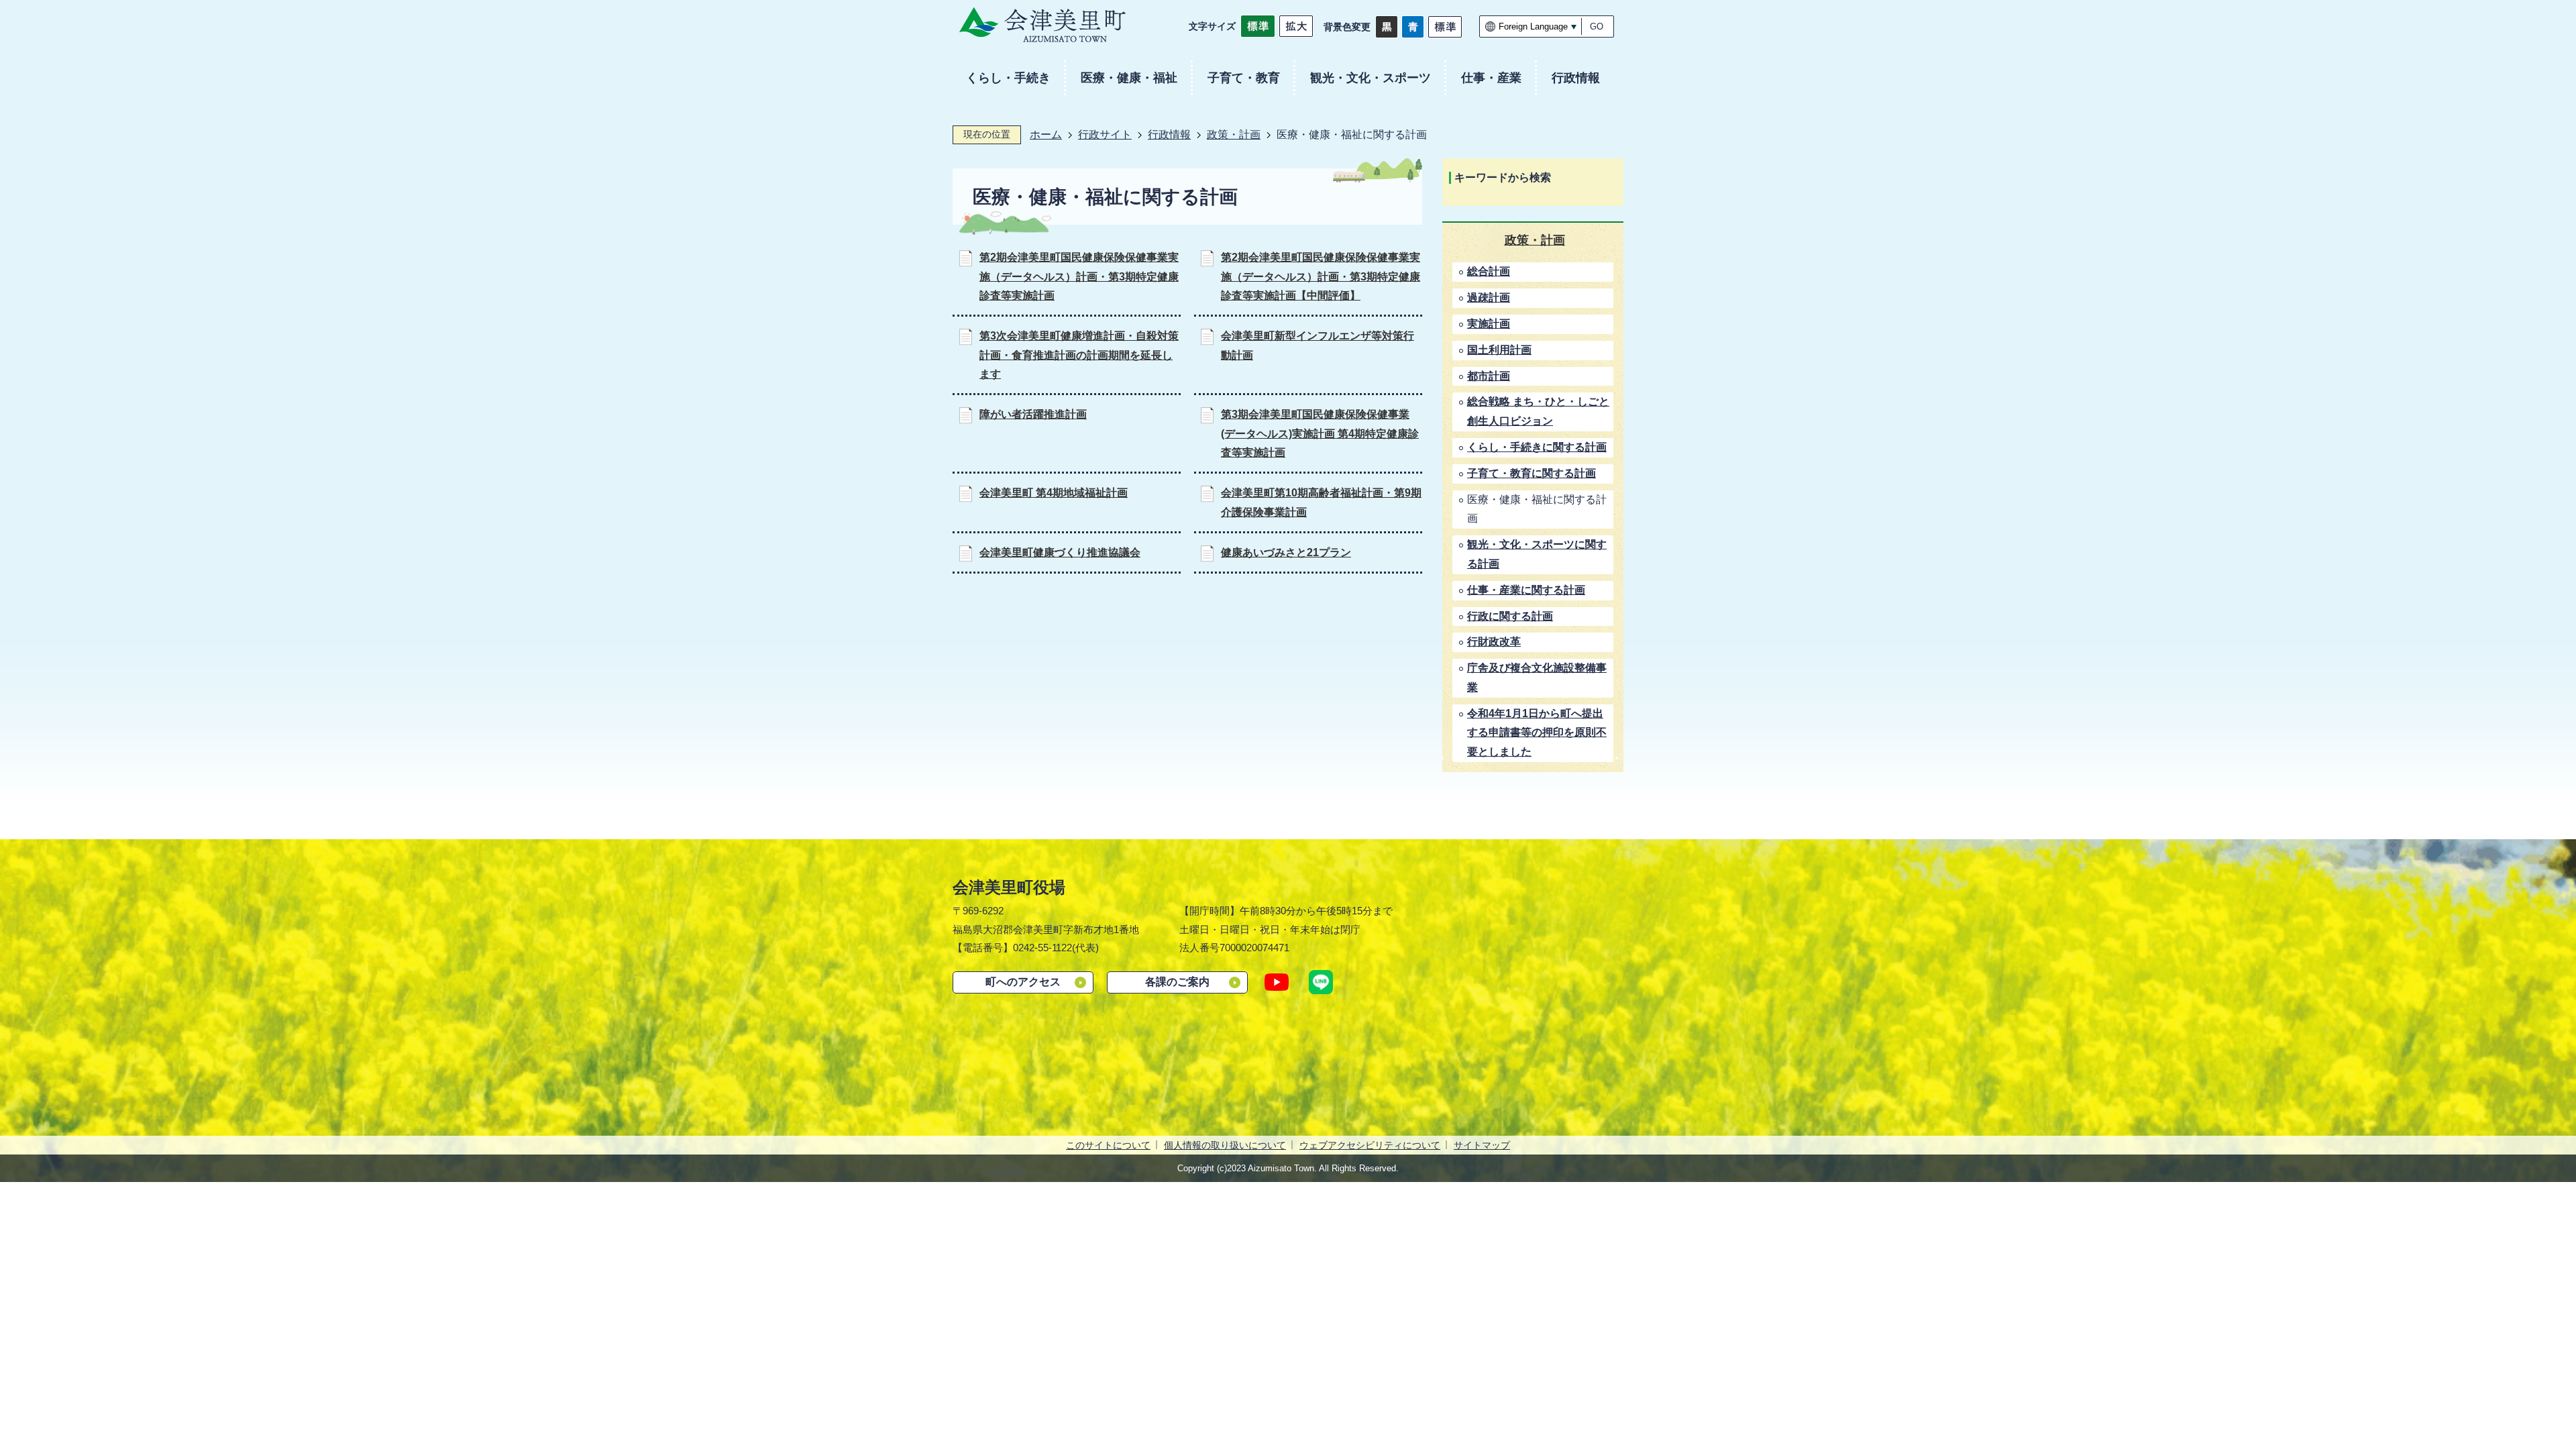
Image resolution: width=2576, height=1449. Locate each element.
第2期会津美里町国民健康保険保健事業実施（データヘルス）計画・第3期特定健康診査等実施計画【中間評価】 (1321, 277)
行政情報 (1169, 135)
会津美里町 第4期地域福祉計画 (1054, 493)
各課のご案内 (1177, 982)
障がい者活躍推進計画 (1033, 414)
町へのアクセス (1023, 982)
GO (1597, 26)
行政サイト (1105, 135)
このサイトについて (1108, 1145)
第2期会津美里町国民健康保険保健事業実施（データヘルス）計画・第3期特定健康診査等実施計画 (1079, 277)
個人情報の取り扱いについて (1225, 1145)
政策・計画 (1234, 135)
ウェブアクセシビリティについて (1370, 1145)
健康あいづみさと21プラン (1286, 552)
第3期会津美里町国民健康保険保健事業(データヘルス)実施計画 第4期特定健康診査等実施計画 (1320, 434)
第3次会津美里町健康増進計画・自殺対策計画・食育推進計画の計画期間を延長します (1079, 355)
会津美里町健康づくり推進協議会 (1060, 552)
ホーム (1046, 135)
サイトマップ (1482, 1145)
